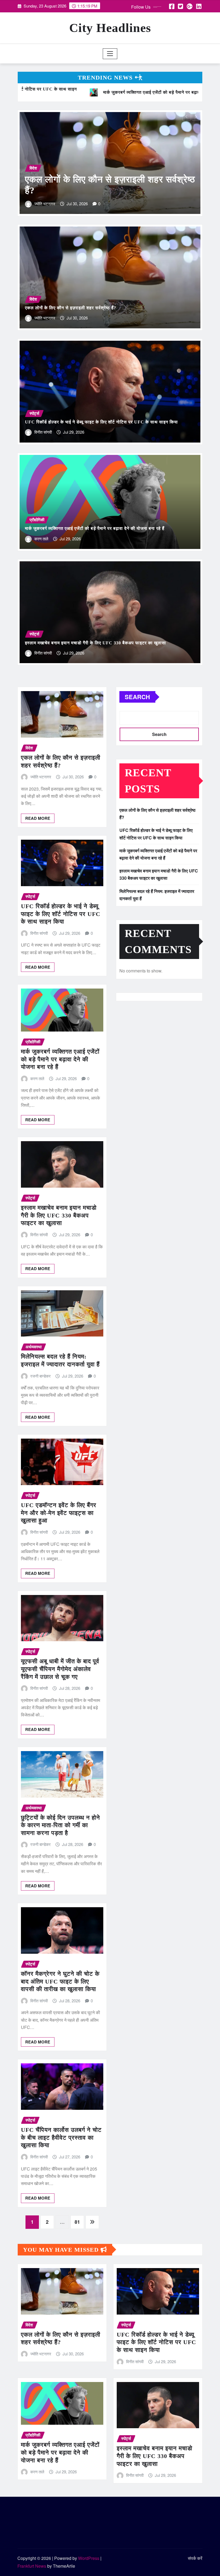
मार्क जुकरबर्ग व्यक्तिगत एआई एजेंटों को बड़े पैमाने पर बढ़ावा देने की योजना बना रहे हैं (95, 528)
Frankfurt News (32, 2566)
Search (137, 697)
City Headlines (110, 28)
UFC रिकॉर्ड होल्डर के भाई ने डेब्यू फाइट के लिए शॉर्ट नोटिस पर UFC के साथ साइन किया (101, 422)
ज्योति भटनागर (45, 318)
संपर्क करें (195, 2558)
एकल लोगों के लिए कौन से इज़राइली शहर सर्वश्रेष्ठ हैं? (71, 308)
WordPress (89, 2558)
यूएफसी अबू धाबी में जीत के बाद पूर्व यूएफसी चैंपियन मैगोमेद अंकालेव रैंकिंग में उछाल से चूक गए (60, 1669)
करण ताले (41, 539)
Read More (38, 818)
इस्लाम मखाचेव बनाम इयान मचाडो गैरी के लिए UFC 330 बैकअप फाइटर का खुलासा (96, 643)
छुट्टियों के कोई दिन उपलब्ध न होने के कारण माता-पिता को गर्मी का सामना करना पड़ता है (61, 1825)
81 (77, 2222)
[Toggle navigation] (110, 54)
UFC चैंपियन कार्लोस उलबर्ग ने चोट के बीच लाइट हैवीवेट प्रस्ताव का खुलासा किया (61, 2137)
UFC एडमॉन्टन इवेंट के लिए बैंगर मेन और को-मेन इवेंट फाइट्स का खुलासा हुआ (59, 1513)
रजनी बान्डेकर (41, 1376)
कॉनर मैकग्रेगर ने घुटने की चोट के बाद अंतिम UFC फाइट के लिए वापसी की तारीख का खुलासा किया (60, 1981)
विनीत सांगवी (147, 204)
